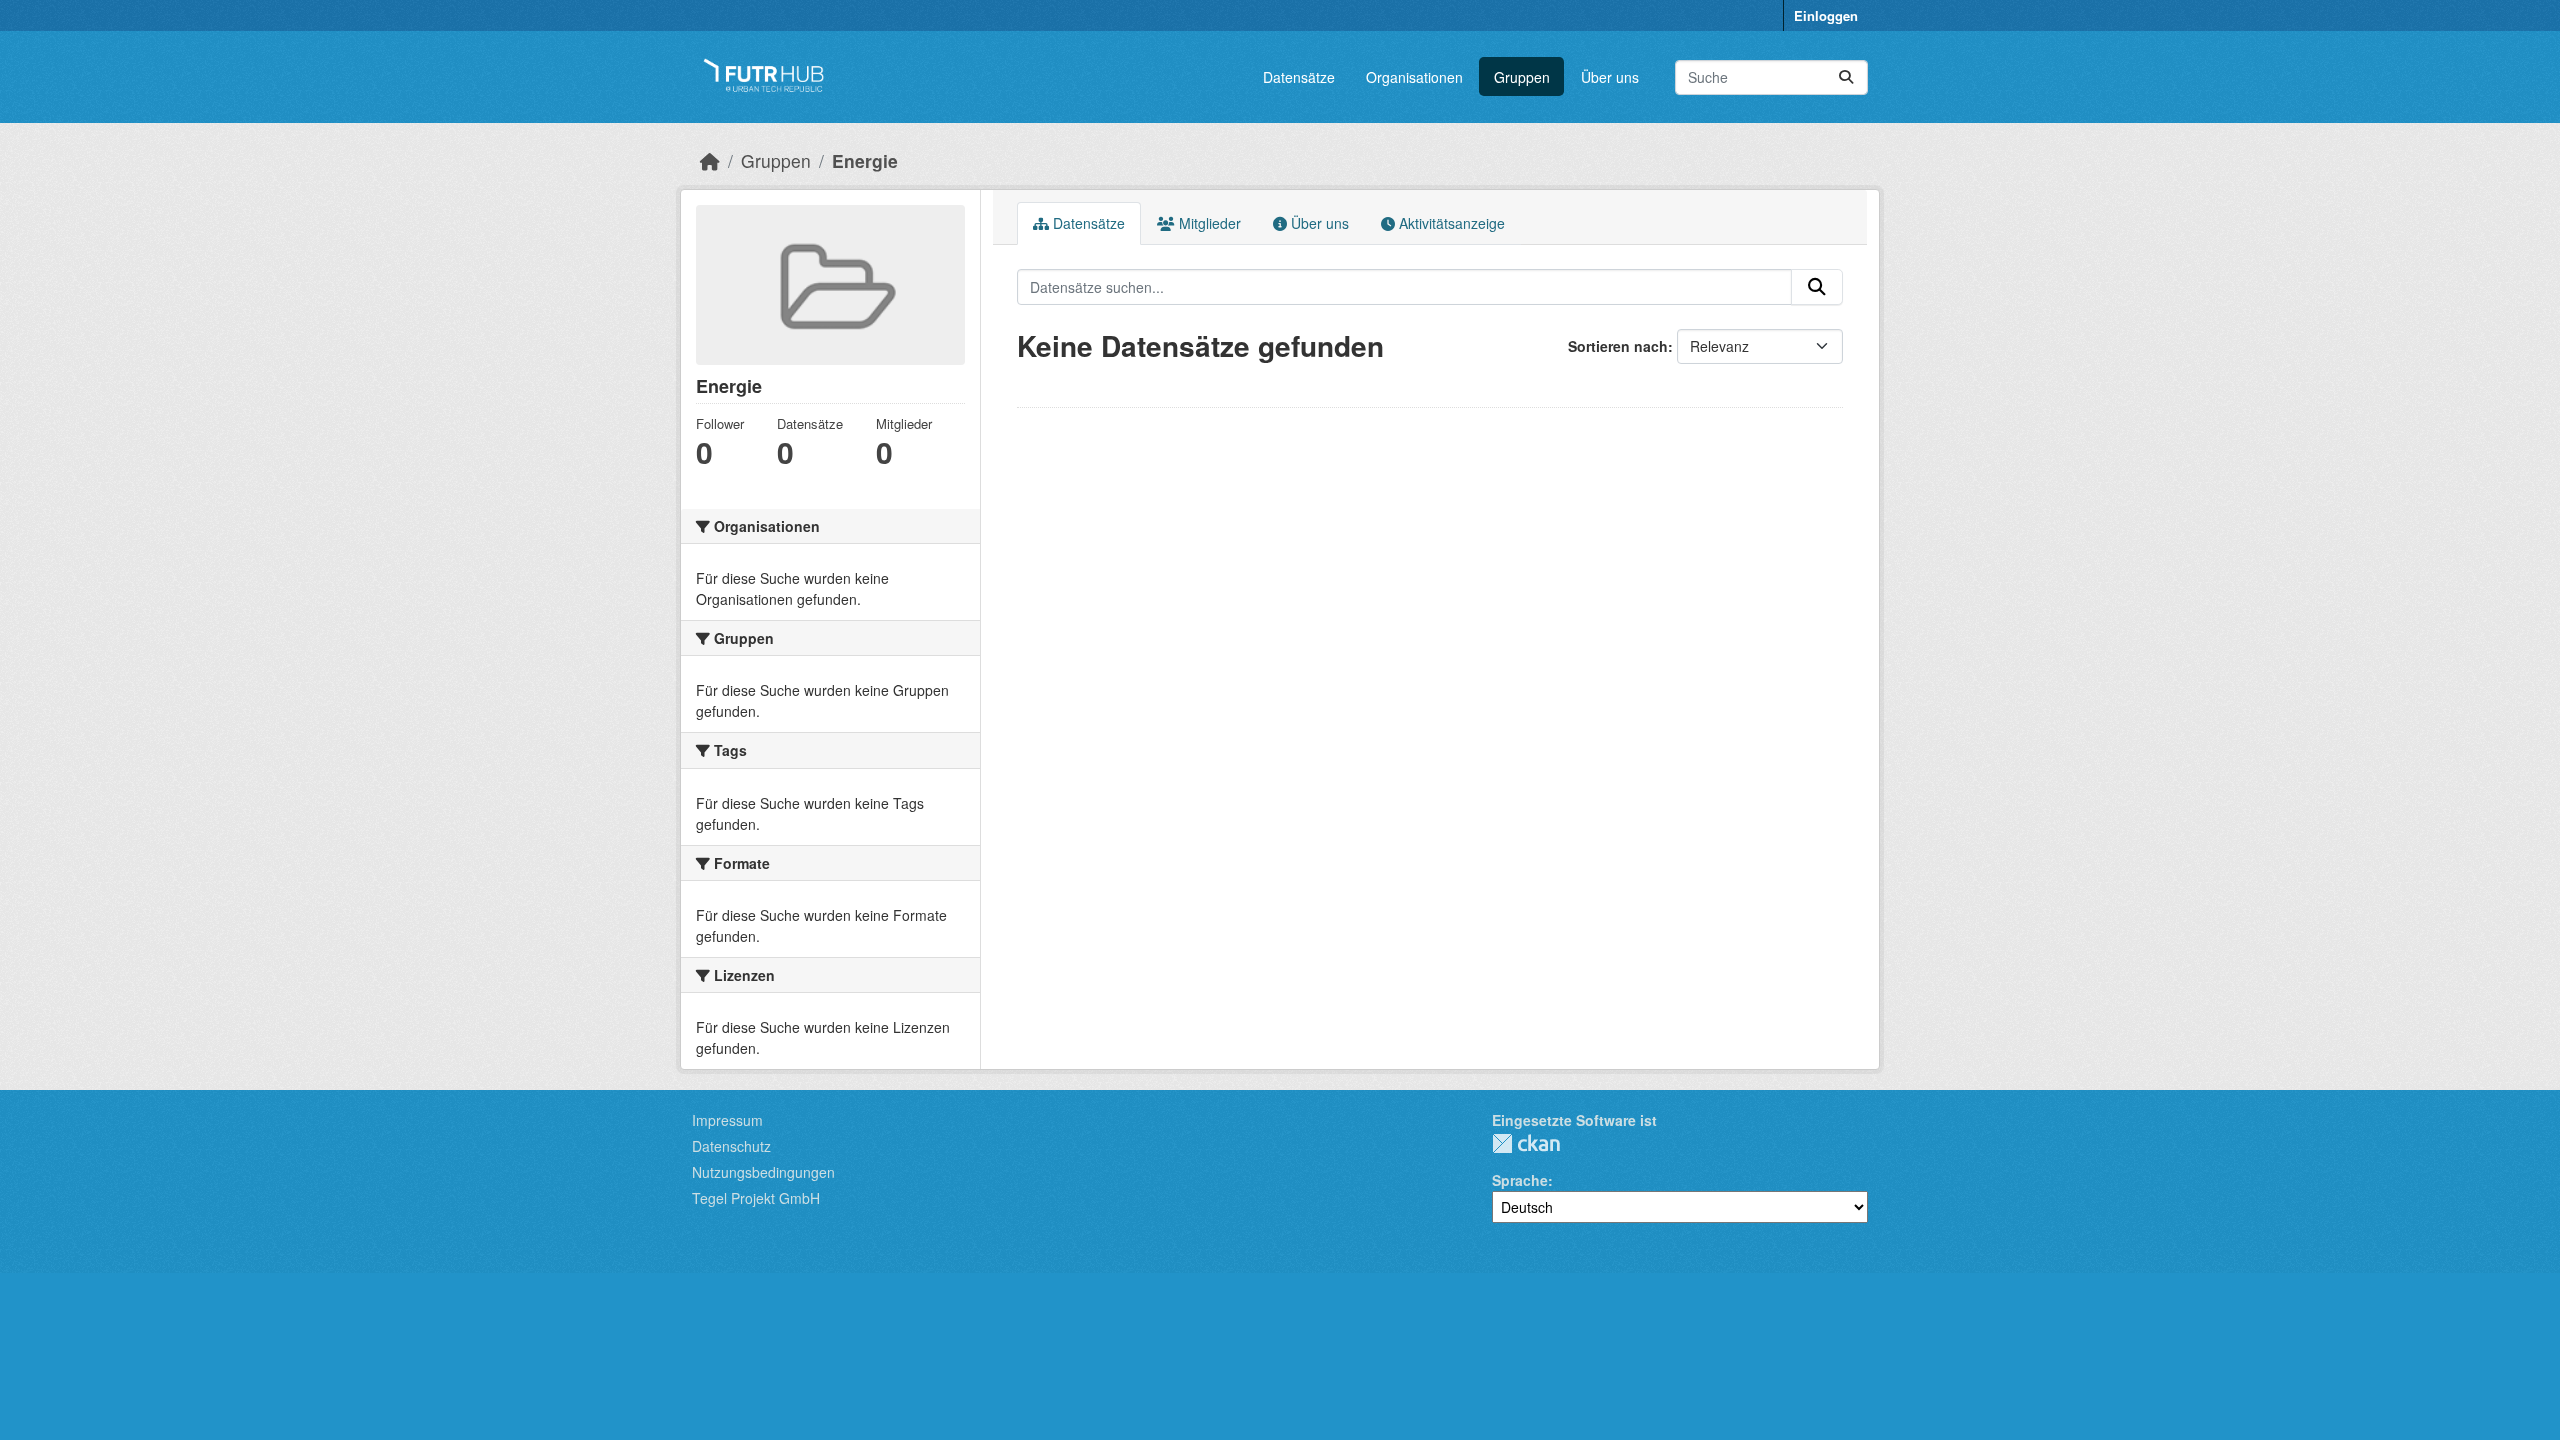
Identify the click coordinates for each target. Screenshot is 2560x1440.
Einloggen (1826, 15)
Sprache (1520, 1180)
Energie (865, 160)
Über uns (1610, 77)
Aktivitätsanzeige (1450, 223)
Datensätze (1299, 77)
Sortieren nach (1618, 346)
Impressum (727, 1120)
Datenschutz (731, 1146)
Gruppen (1522, 77)
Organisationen (1414, 77)
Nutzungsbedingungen (763, 1172)
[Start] (710, 160)
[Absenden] (1846, 77)
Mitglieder (1208, 223)
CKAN (1526, 1143)
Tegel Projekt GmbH (756, 1198)
